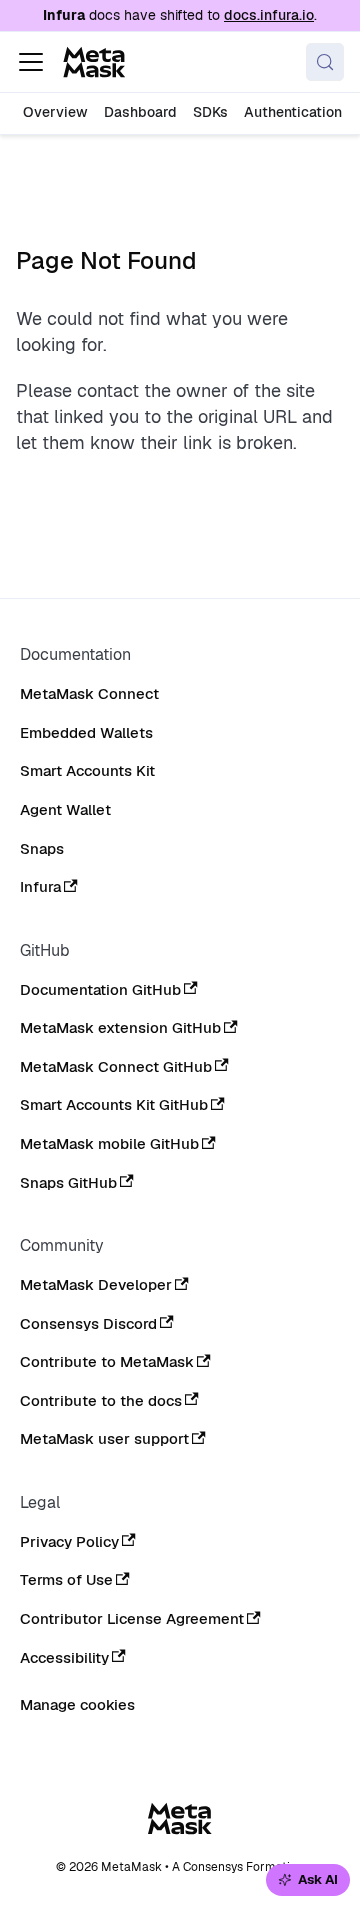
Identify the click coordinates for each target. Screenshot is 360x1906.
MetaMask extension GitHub (120, 1028)
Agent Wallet (65, 810)
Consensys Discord (88, 1324)
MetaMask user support (104, 1439)
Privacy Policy (69, 1542)
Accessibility (64, 1658)
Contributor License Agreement (132, 1619)
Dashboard (140, 112)
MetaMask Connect (89, 694)
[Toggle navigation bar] (31, 62)
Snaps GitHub (68, 1183)
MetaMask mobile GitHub (109, 1144)
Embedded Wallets (86, 733)
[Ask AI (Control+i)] (308, 1880)
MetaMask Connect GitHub (116, 1067)
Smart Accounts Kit (87, 771)
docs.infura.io (269, 15)
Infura (40, 887)
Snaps (42, 849)
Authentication (293, 112)
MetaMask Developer (96, 1285)
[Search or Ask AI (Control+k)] (325, 62)
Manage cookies (77, 1705)
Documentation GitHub (100, 990)
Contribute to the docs (101, 1401)
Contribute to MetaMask (107, 1362)
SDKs (210, 112)
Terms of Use (66, 1580)
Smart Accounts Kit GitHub (114, 1105)
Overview (55, 112)
